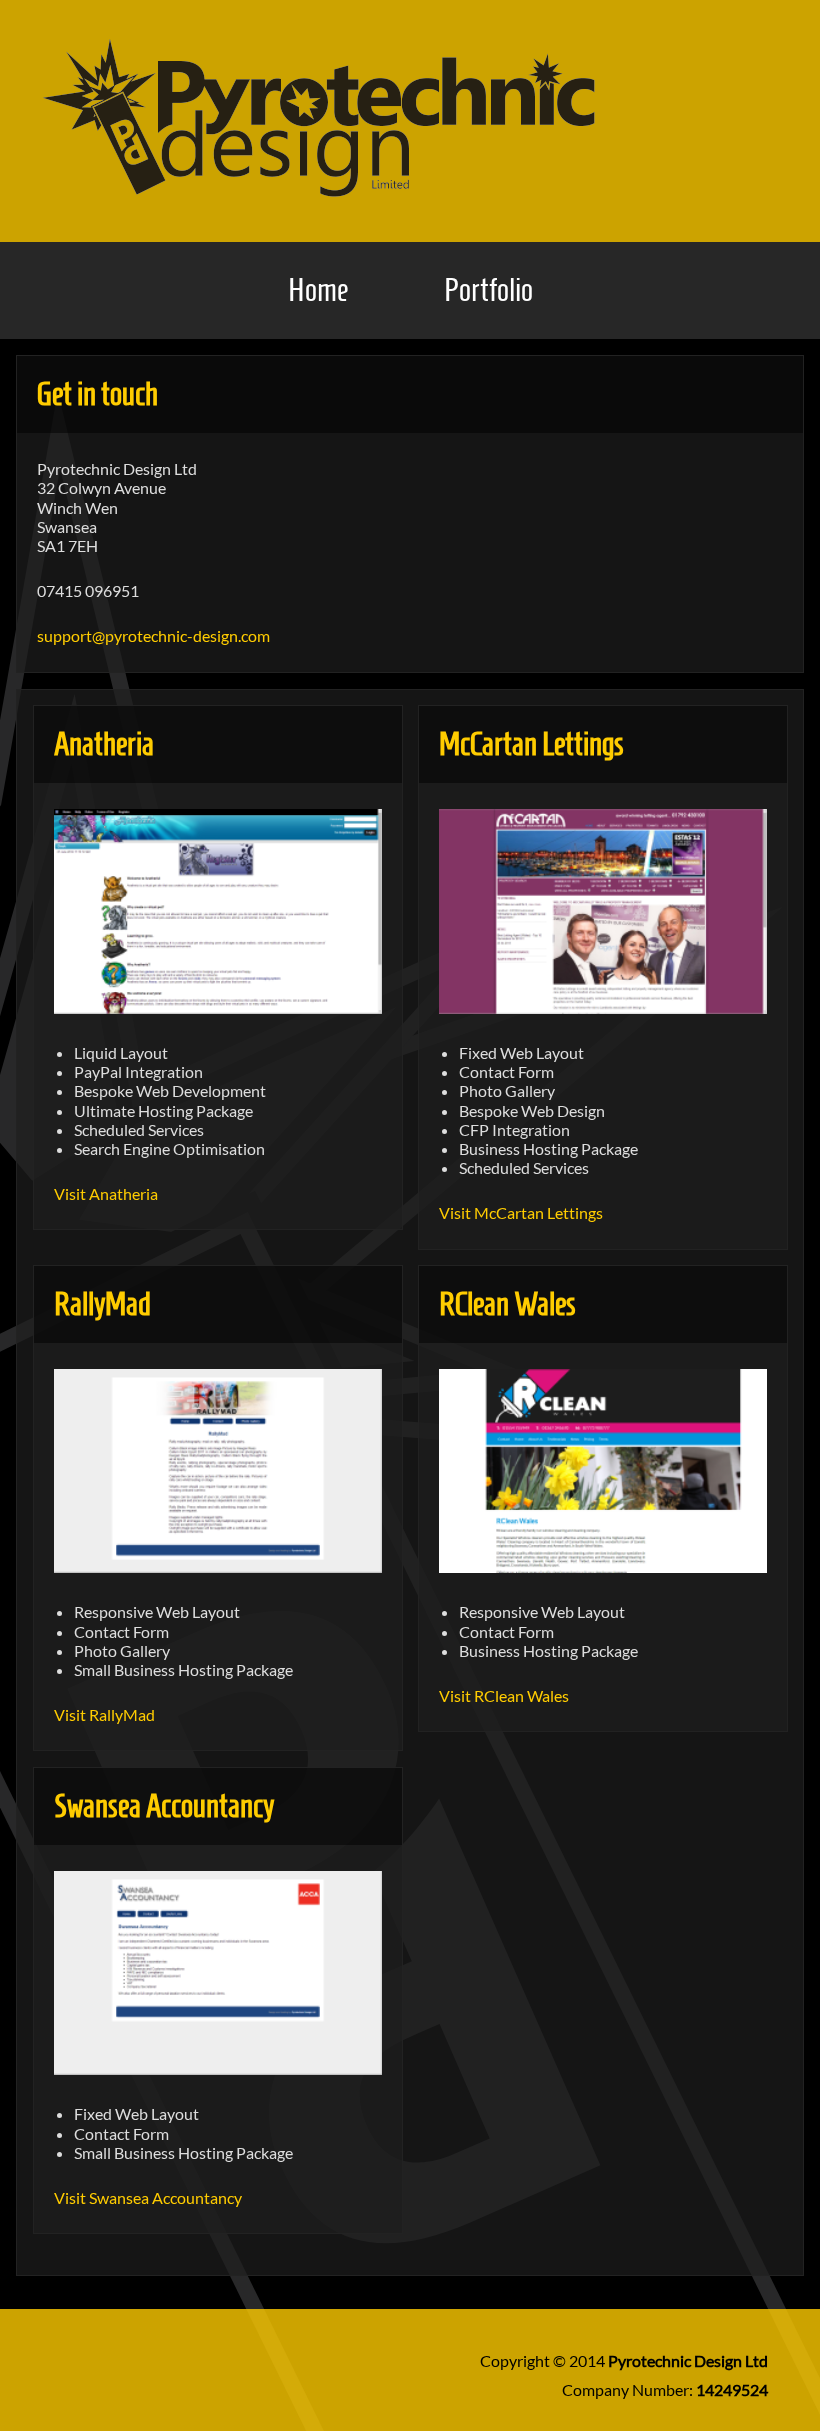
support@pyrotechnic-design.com (153, 635)
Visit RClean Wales (504, 1695)
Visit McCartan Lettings (521, 1212)
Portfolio (488, 290)
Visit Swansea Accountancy (148, 2197)
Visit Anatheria (106, 1193)
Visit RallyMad (104, 1714)
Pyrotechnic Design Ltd (688, 2360)
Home (318, 290)
